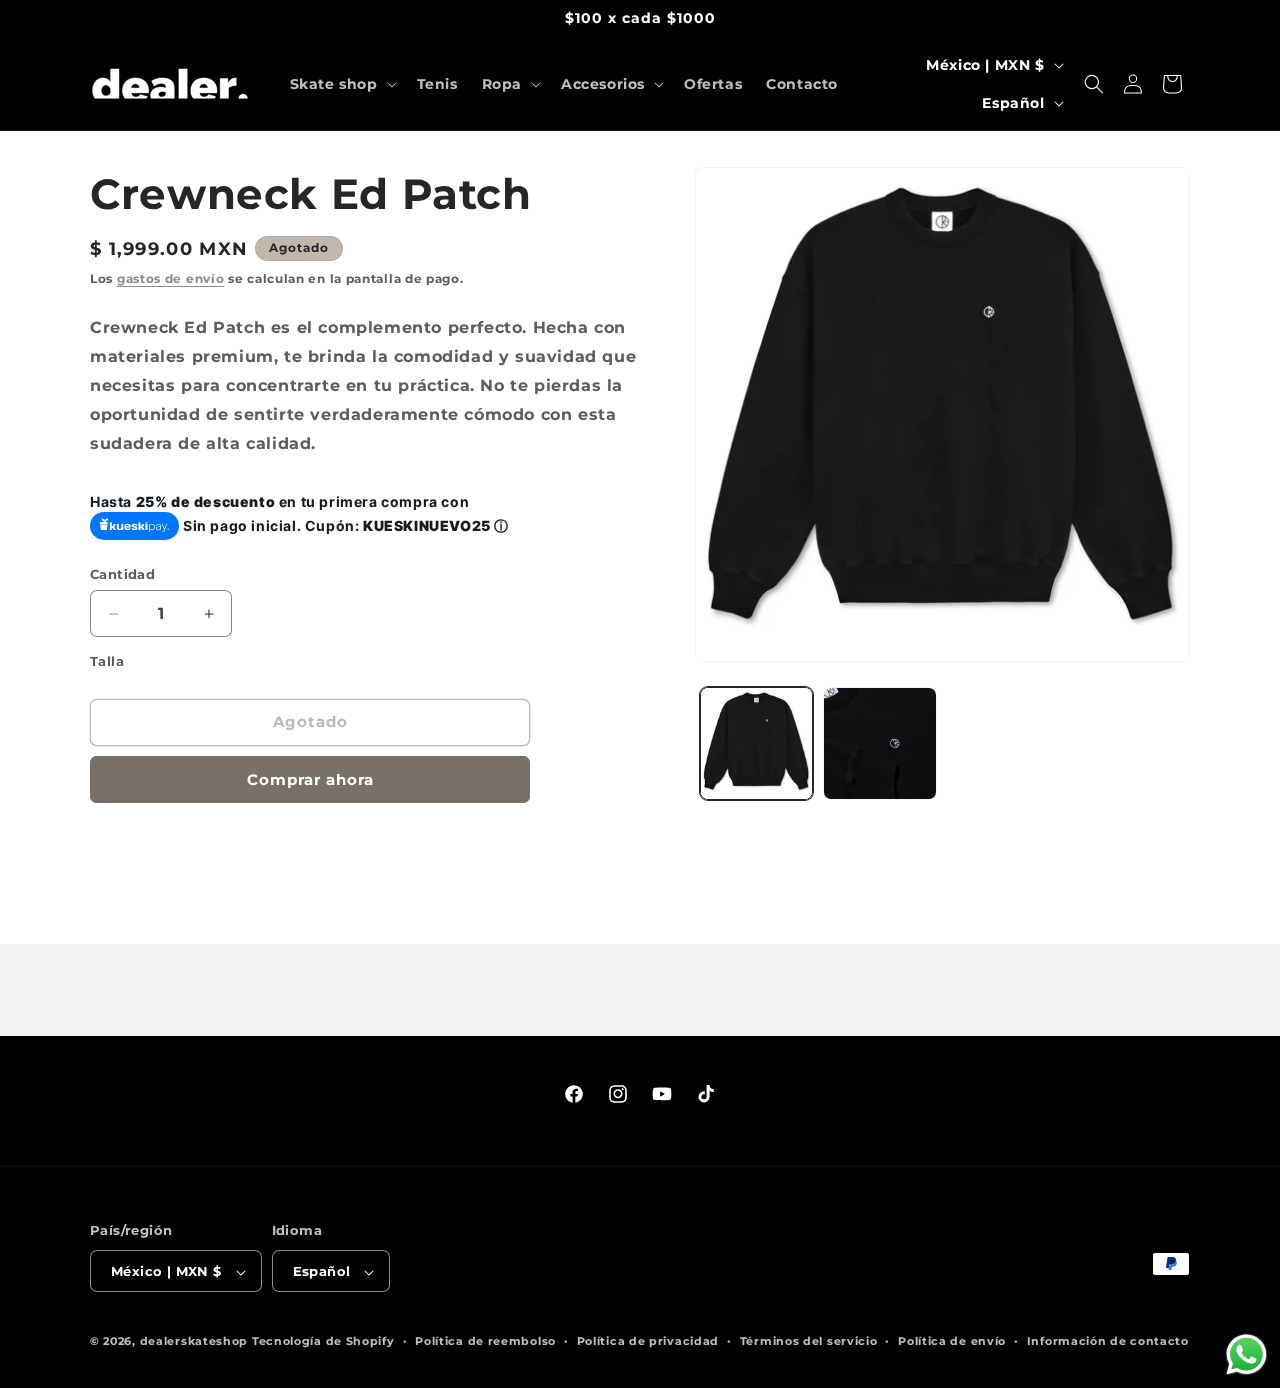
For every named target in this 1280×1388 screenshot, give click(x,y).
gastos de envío (171, 278)
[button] (341, 84)
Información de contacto (1108, 1341)
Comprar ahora (310, 779)
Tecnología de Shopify (323, 1342)
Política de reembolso (485, 1341)
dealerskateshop (194, 1342)
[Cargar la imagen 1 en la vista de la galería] (756, 743)
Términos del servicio (809, 1341)
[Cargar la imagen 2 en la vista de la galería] (879, 743)
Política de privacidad (648, 1341)
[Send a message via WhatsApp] (1246, 1354)
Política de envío (952, 1341)
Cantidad (122, 574)
